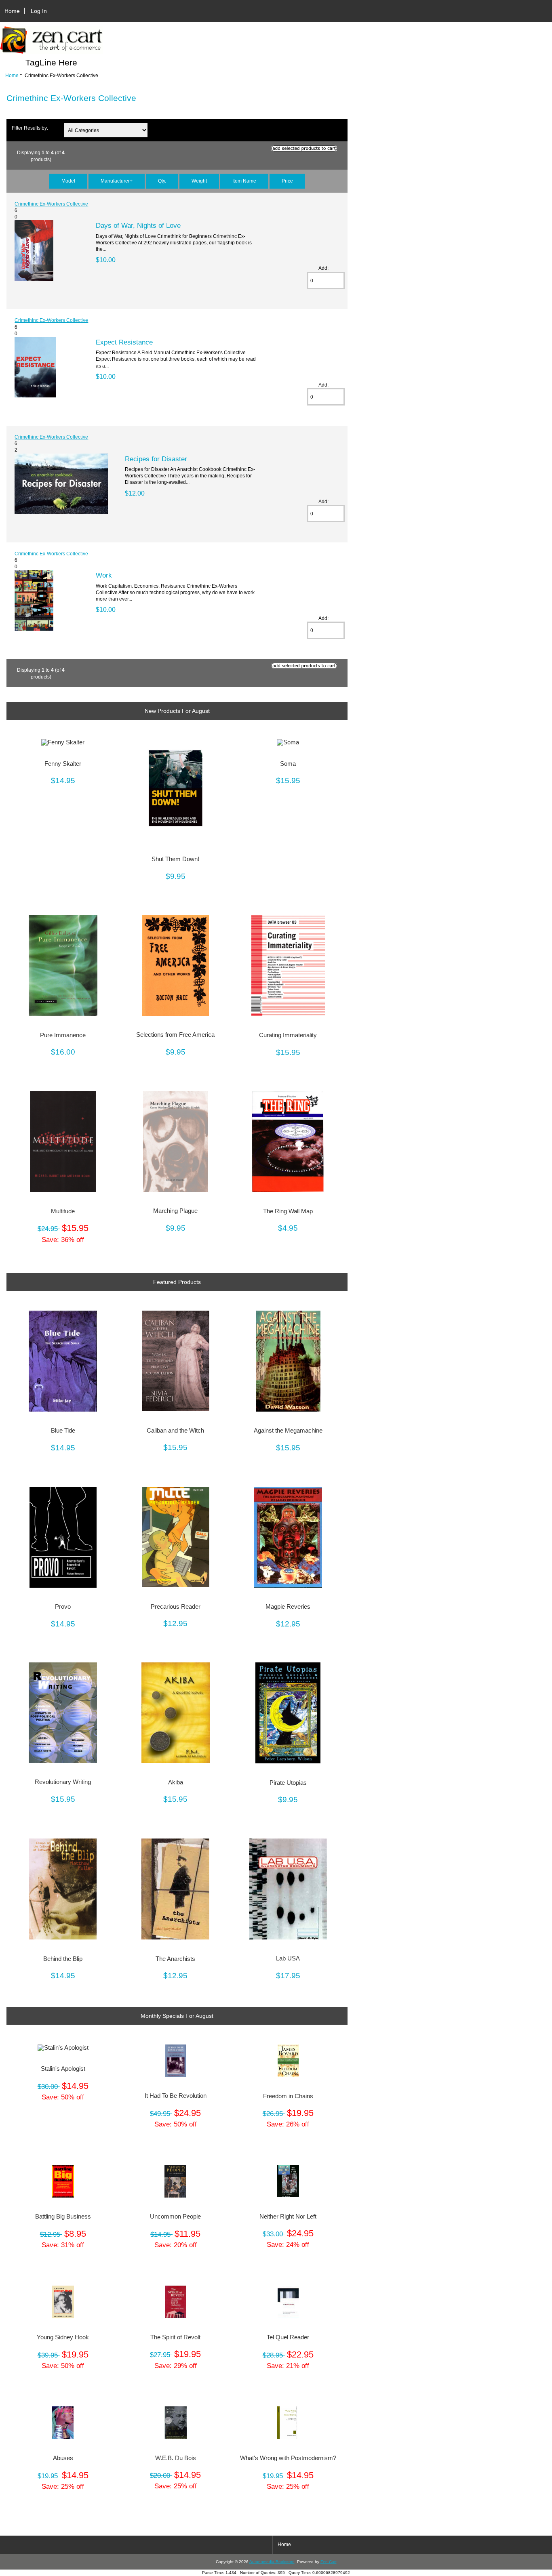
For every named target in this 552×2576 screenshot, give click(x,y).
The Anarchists (175, 1959)
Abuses (63, 2458)
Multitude (63, 1211)
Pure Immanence (63, 1035)
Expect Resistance (124, 342)
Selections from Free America (175, 1035)
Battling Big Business (63, 2217)
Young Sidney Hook (63, 2337)
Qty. (162, 181)
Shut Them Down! (175, 859)
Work (104, 575)
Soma (288, 764)
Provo (63, 1607)
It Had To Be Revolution (176, 2096)
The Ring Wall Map (288, 1211)
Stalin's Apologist (63, 2069)
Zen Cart (329, 2562)
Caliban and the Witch (175, 1431)
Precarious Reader (176, 1607)
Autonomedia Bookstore (272, 2562)
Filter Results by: (30, 128)
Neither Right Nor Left (288, 2217)
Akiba (176, 1782)
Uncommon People (175, 2217)
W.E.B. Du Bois (176, 2458)
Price (287, 181)
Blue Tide (63, 1431)
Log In (39, 11)
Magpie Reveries (288, 1607)
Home (12, 11)
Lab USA (288, 1958)
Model (68, 181)
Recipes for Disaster (156, 459)
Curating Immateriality (288, 1035)
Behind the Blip (63, 1959)
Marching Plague (175, 1211)
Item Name (244, 181)
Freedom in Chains (288, 2096)
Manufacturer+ (117, 181)
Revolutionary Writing (63, 1782)
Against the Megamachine (288, 1431)
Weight (199, 181)
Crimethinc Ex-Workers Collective (51, 204)
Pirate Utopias (288, 1783)
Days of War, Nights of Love (138, 225)
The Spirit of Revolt (175, 2337)
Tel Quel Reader (288, 2337)
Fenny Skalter (63, 764)
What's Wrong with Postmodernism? (288, 2458)
